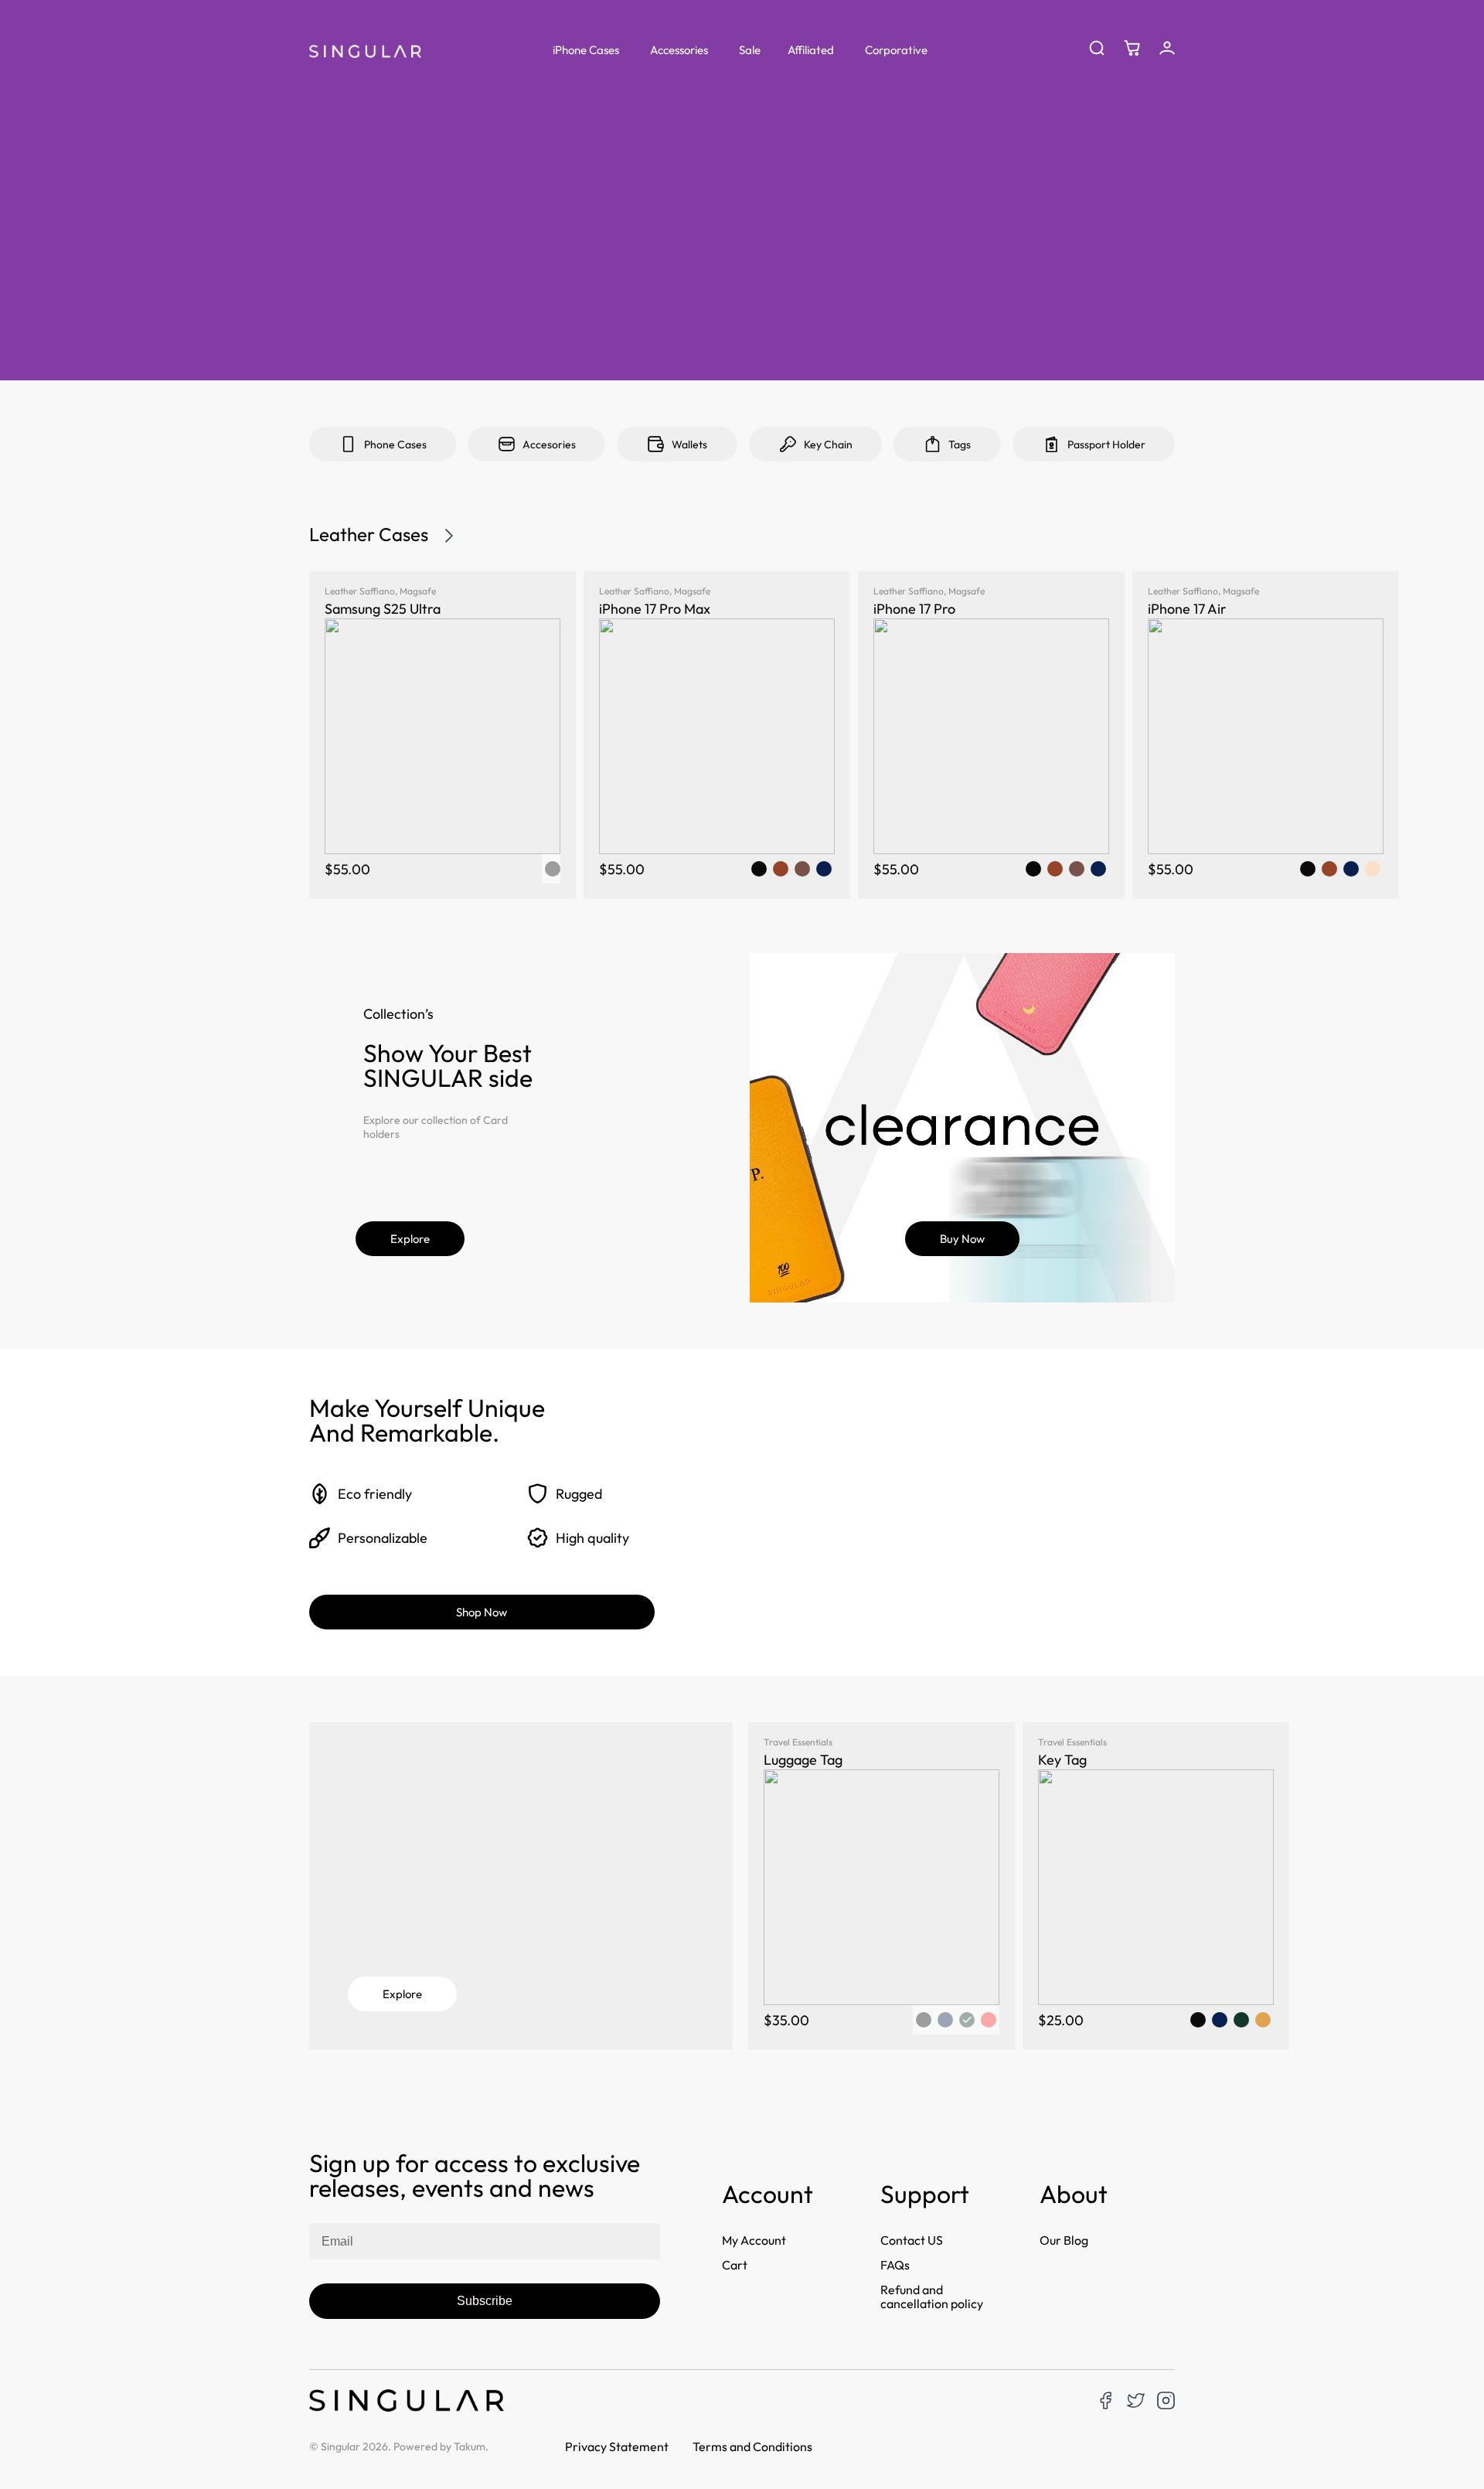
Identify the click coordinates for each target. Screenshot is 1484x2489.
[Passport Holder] (1052, 444)
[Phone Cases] (348, 444)
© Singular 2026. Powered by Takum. (399, 2446)
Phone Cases (395, 444)
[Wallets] (656, 444)
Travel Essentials (798, 1742)
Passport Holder (1106, 444)
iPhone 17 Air (1187, 609)
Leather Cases (369, 534)
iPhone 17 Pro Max (655, 609)
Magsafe (418, 591)
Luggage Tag (803, 1760)
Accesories (549, 444)
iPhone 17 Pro (914, 609)
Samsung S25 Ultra (383, 609)
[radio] (759, 869)
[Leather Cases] (449, 536)
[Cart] (1132, 48)
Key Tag (1062, 1760)
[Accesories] (507, 444)
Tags (960, 444)
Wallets (689, 444)
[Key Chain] (788, 444)
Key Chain (828, 444)
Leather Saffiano (360, 591)
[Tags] (933, 444)
